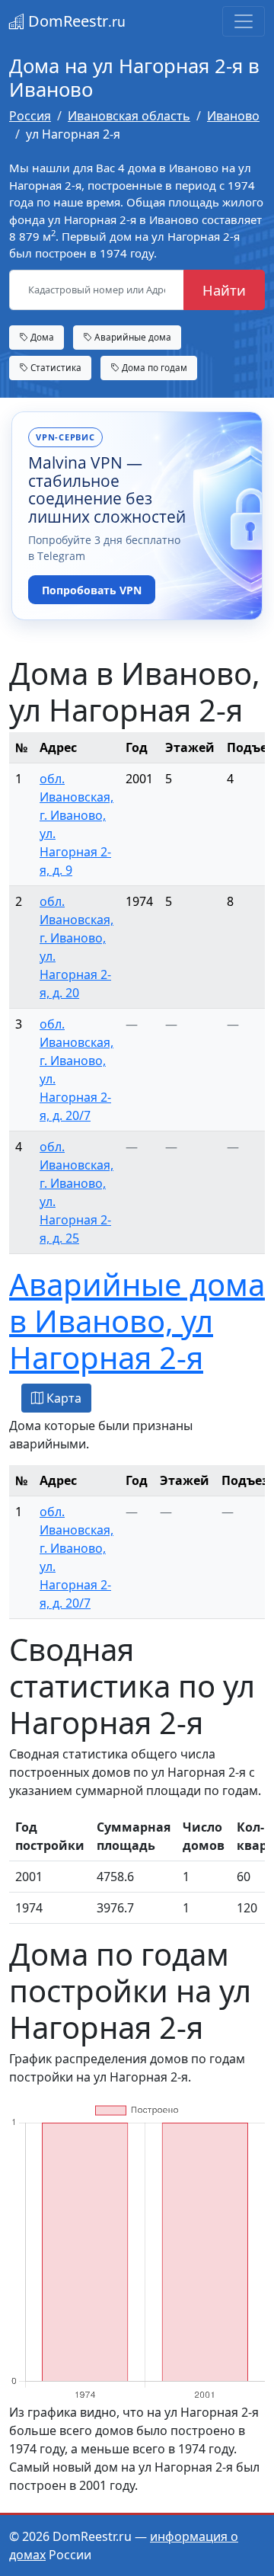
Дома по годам (153, 367)
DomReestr (75, 21)
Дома (41, 337)
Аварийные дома (132, 337)
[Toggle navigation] (244, 21)
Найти (224, 290)
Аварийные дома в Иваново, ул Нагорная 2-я (137, 1321)
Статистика (55, 367)
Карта (62, 1398)
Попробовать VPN (92, 590)
